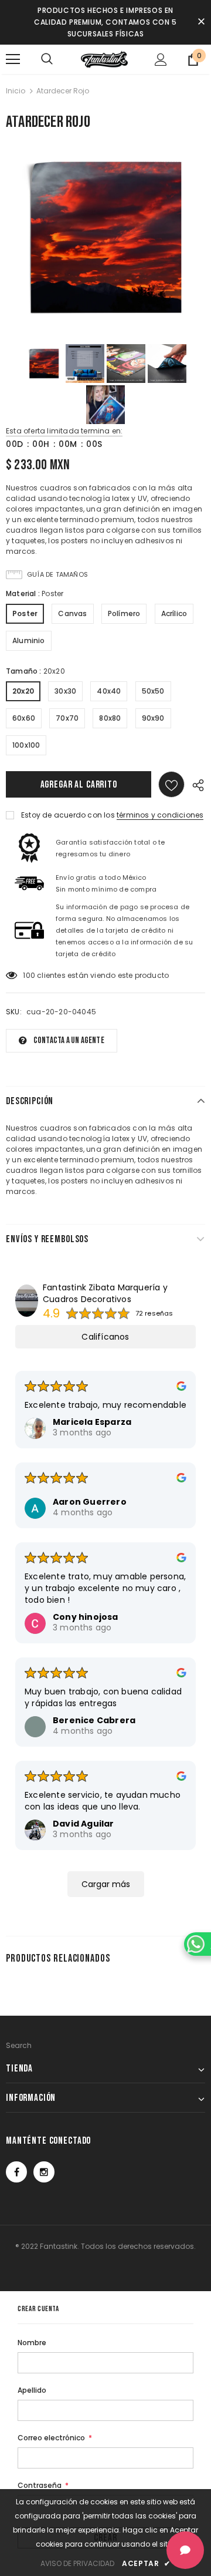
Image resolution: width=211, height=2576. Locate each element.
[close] (201, 22)
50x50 (153, 691)
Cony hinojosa (86, 1617)
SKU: (14, 1012)
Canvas (72, 613)
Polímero (124, 613)
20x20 (23, 691)
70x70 (67, 718)
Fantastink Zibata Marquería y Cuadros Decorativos (105, 1293)
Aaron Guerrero (90, 1502)
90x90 (153, 718)
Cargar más (106, 1884)
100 (29, 975)
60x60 (24, 718)
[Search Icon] (47, 59)
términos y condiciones (160, 815)
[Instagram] (44, 2172)
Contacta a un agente (69, 1040)
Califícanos (105, 1337)
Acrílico (174, 613)
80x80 (110, 718)
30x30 (65, 691)
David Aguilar (84, 1824)
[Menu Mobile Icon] (13, 59)
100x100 (26, 745)
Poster (25, 613)
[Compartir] (195, 784)
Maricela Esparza (92, 1422)
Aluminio (29, 640)
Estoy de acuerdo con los (68, 815)
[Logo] (104, 59)
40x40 (109, 691)
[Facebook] (16, 2172)
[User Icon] (161, 60)
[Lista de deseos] (171, 784)
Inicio (16, 91)
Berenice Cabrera (94, 1720)
